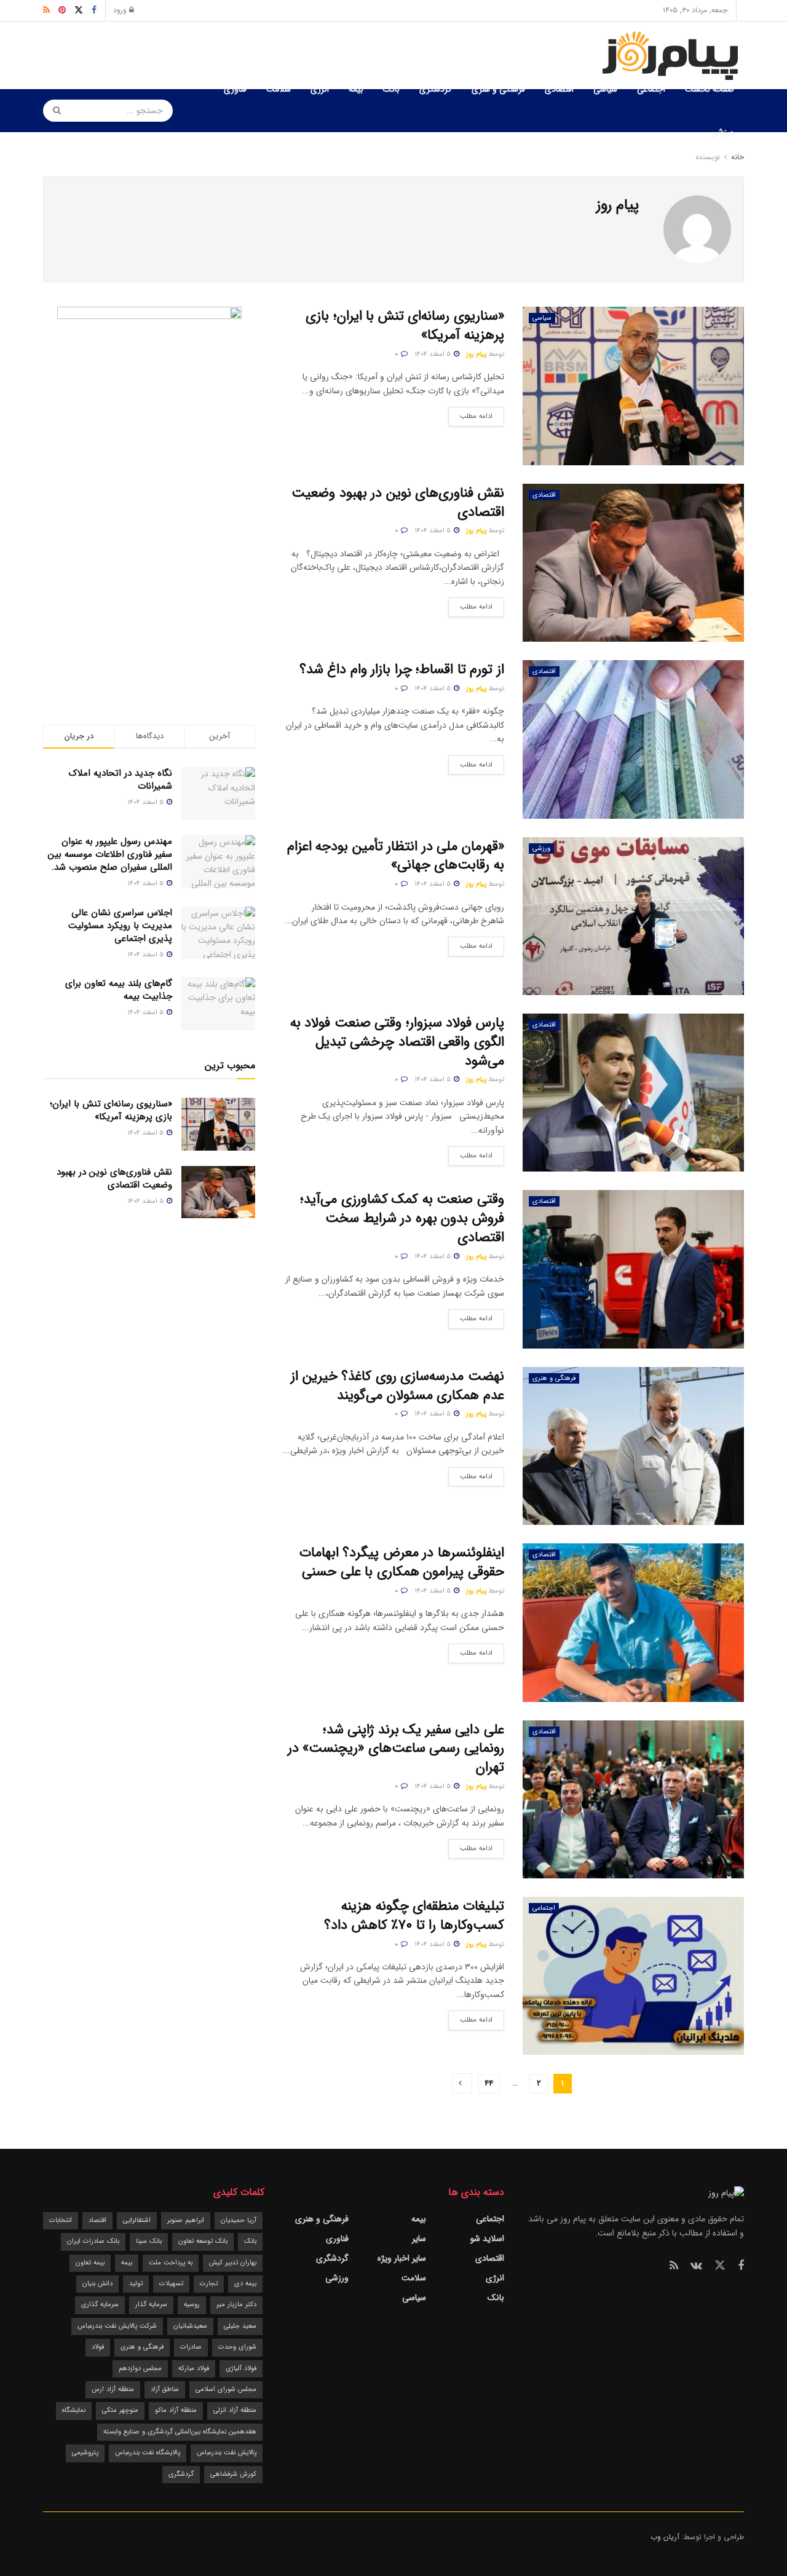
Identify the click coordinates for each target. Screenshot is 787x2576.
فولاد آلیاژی (241, 2369)
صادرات (191, 2347)
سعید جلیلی (240, 2326)
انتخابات (61, 2220)
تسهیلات (171, 2284)
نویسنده (708, 157)
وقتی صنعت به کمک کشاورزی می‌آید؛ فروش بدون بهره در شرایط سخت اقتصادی (402, 1218)
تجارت (209, 2284)
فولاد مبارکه (194, 2369)
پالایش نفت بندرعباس (227, 2453)
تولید (136, 2284)
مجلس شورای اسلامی (226, 2389)
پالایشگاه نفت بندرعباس (148, 2453)
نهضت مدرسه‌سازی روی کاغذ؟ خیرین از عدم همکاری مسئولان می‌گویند (397, 1386)
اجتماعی (651, 89)
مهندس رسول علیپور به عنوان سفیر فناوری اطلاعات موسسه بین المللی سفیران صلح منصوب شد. (110, 854)
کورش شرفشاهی (233, 2474)
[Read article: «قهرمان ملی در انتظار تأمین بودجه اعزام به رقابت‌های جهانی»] (633, 916)
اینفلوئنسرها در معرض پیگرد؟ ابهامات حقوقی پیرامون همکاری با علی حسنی (402, 1562)
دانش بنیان (97, 2284)
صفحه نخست (710, 89)
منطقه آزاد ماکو (176, 2410)
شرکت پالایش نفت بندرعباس (117, 2326)
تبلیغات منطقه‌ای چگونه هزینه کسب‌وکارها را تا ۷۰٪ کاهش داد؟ (414, 1916)
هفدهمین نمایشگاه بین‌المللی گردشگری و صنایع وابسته (180, 2432)
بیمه (356, 89)
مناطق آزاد (165, 2389)
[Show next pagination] (462, 2083)
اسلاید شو (487, 2239)
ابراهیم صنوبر (186, 2220)
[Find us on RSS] (674, 2266)
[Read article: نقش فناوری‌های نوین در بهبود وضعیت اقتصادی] (633, 563)
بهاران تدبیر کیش (233, 2263)
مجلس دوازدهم (140, 2369)
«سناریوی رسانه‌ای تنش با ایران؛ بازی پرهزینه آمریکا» (405, 325)
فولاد (98, 2347)
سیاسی (605, 89)
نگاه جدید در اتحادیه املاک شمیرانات (121, 780)
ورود (121, 10)
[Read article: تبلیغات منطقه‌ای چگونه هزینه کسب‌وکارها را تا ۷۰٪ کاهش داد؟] (633, 1976)
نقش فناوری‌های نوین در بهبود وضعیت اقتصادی (398, 502)
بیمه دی (245, 2284)
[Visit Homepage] (673, 56)
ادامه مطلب (470, 414)
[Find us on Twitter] (720, 2266)
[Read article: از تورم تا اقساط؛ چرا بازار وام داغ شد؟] (633, 739)
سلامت (279, 89)
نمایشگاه (74, 2410)
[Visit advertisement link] (149, 491)
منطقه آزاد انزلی (235, 2410)
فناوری (235, 89)
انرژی (320, 89)
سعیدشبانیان (190, 2326)
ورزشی (722, 132)
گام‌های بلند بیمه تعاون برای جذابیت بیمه (119, 990)
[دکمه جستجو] (53, 111)
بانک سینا (149, 2241)
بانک (391, 89)
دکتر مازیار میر (236, 2305)
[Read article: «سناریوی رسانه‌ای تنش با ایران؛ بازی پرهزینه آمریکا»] (633, 386)
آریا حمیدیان (239, 2220)
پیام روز (476, 354)
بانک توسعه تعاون (203, 2241)
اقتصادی (559, 89)
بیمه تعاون (90, 2263)
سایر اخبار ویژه (402, 2258)
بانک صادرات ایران (93, 2241)
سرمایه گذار (151, 2305)
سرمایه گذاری (100, 2305)
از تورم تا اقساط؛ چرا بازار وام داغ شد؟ (402, 669)
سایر (419, 2239)
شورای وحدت (237, 2347)
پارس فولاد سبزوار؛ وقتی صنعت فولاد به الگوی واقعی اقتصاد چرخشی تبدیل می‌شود (397, 1042)
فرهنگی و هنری (498, 89)
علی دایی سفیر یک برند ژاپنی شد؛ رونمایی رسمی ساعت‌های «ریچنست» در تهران (396, 1749)
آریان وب (665, 2537)
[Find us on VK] (696, 2266)
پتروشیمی (85, 2453)
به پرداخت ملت (171, 2263)
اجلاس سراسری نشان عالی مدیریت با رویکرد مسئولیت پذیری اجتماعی (120, 926)
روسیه (192, 2305)
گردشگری (436, 89)
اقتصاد (97, 2220)
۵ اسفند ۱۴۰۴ (433, 354)
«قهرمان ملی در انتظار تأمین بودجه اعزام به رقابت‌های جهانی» (396, 856)
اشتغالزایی (137, 2220)
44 (489, 2083)
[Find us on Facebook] (741, 2266)
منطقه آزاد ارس (113, 2389)
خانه (736, 157)
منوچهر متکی (120, 2410)
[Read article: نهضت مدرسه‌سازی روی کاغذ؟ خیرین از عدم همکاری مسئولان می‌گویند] (633, 1446)
